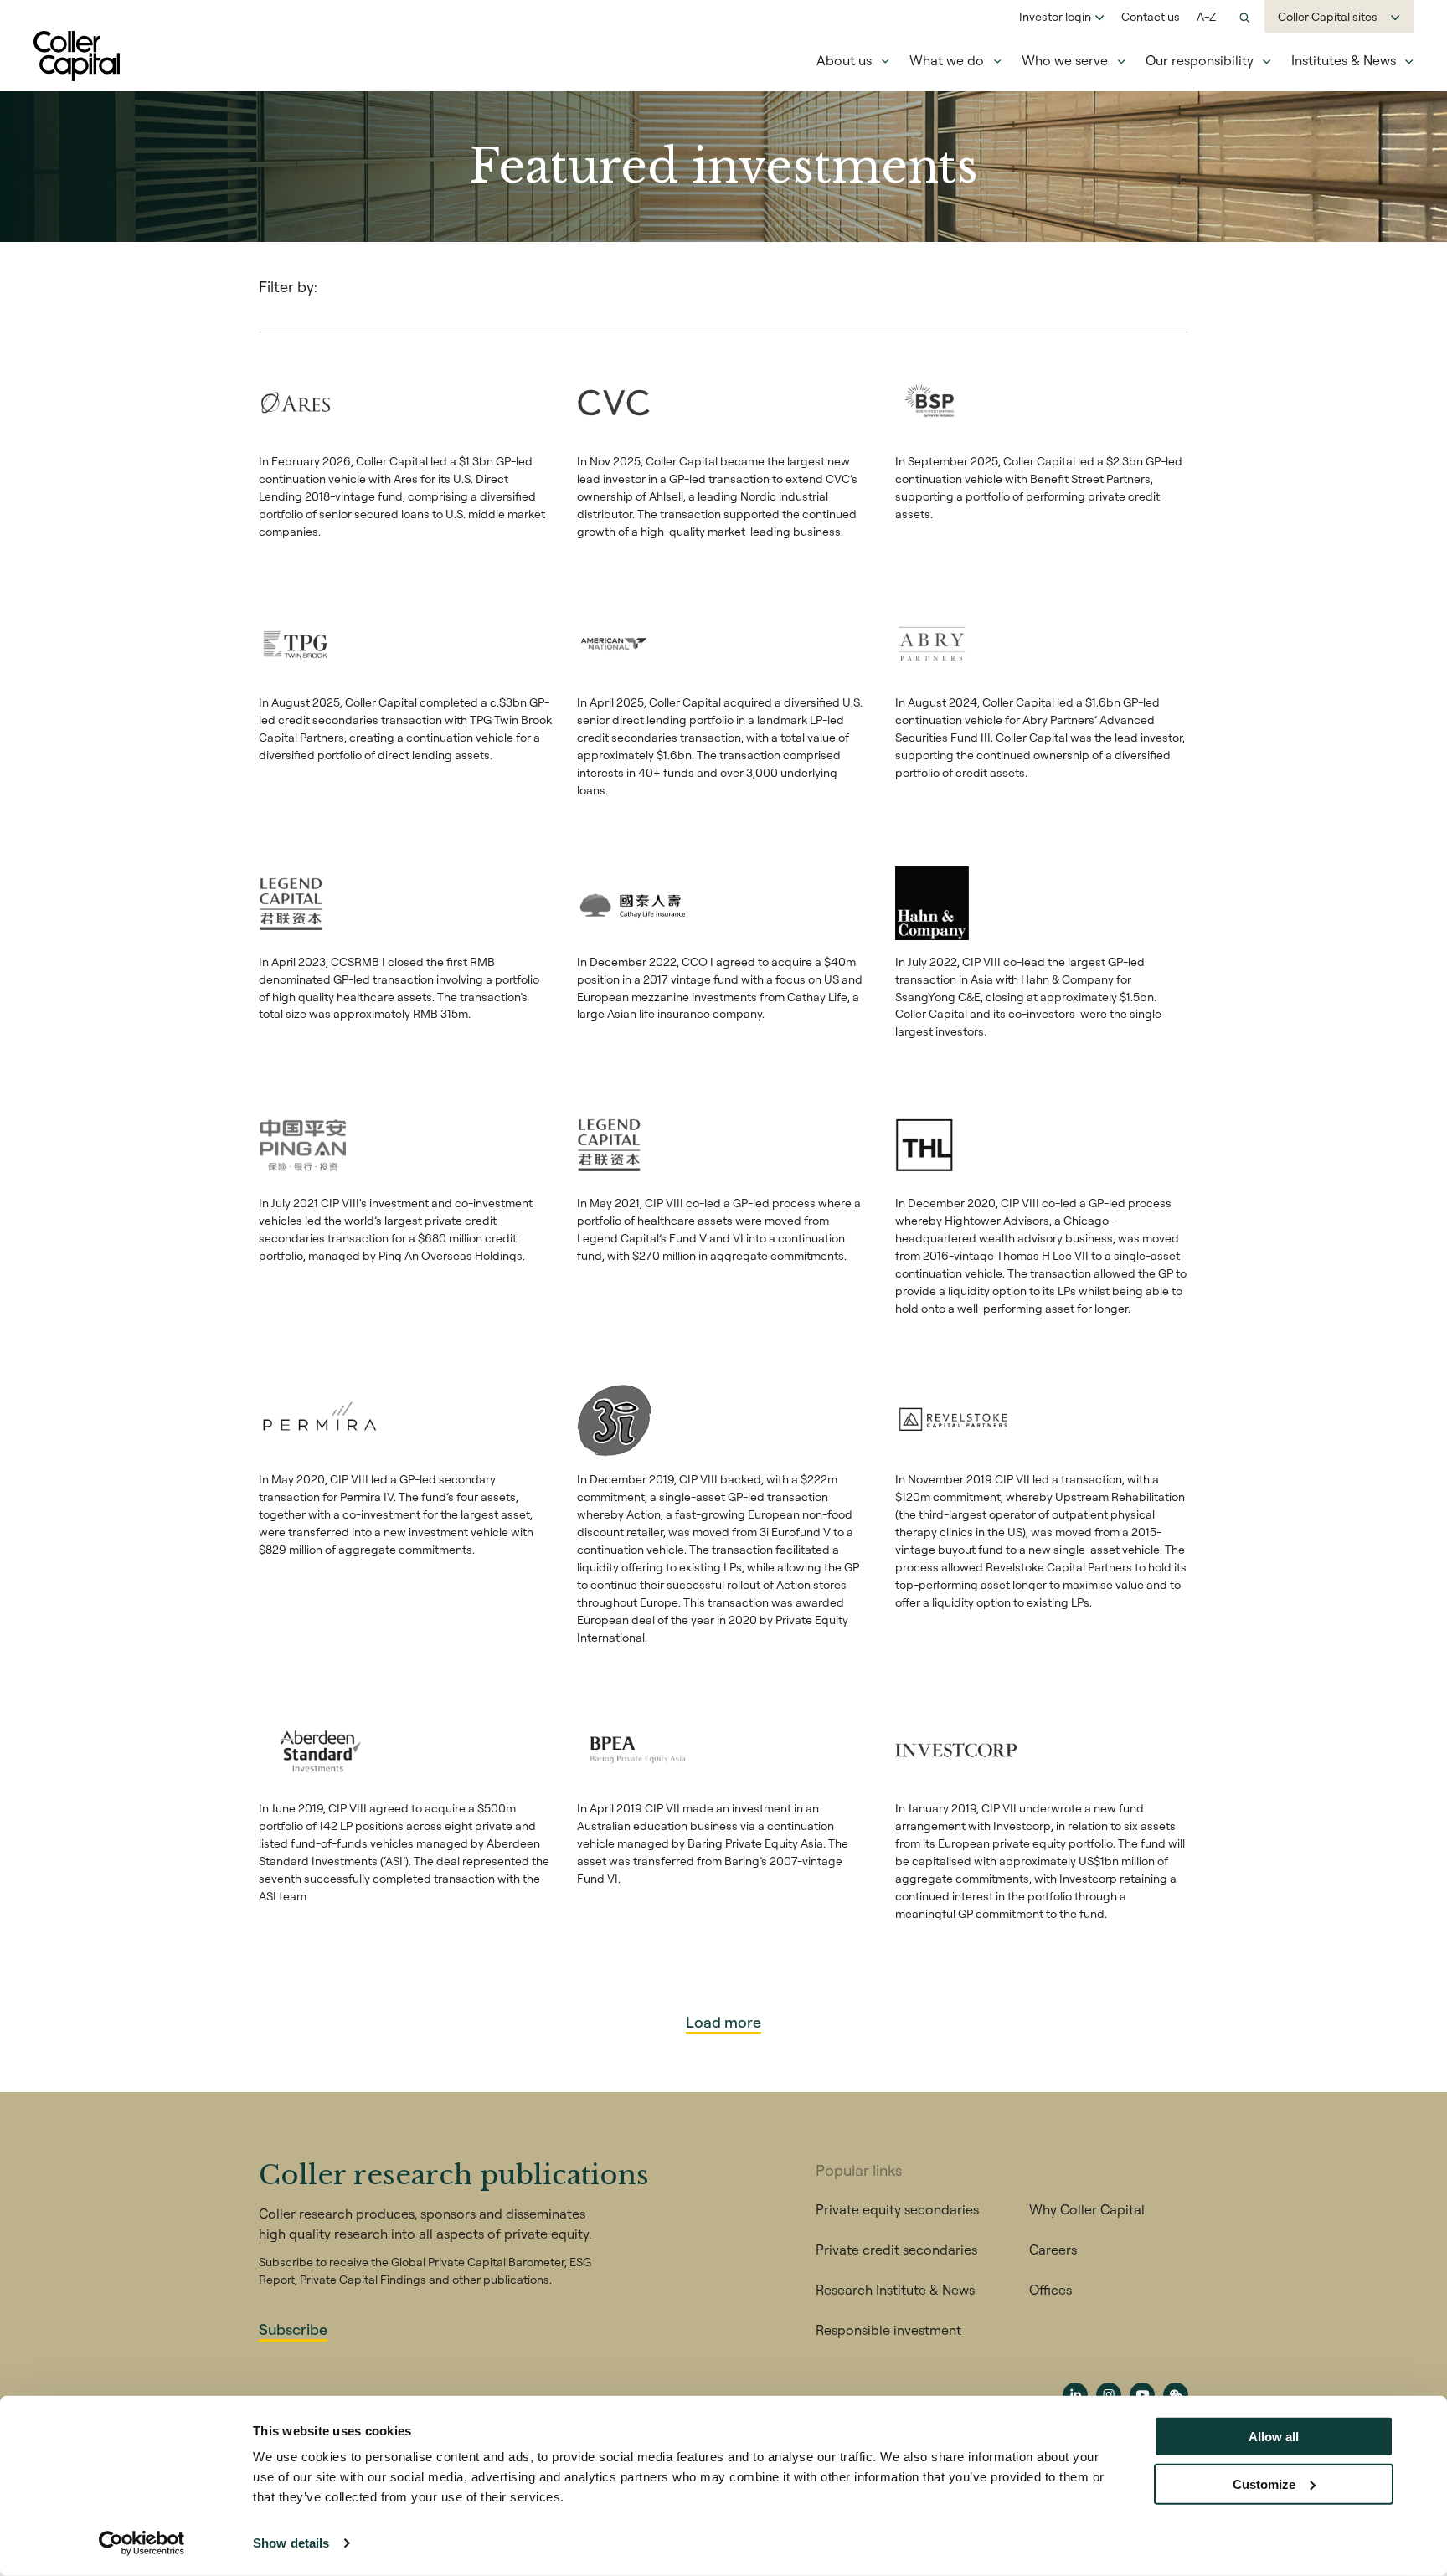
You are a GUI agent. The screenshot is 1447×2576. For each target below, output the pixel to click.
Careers (1053, 2250)
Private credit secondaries (896, 2250)
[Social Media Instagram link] (1109, 2395)
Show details (291, 2543)
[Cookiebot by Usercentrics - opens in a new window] (142, 2543)
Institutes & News (1344, 60)
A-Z (1206, 17)
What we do (947, 60)
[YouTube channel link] (1142, 2395)
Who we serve (1065, 60)
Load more (723, 2022)
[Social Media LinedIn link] (1075, 2395)
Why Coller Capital (1087, 2209)
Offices (1050, 2290)
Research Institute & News (895, 2290)
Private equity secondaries (897, 2209)
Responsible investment (888, 2330)
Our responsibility (1200, 60)
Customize (1264, 2483)
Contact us (1151, 17)
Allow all (1274, 2437)
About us (844, 60)
